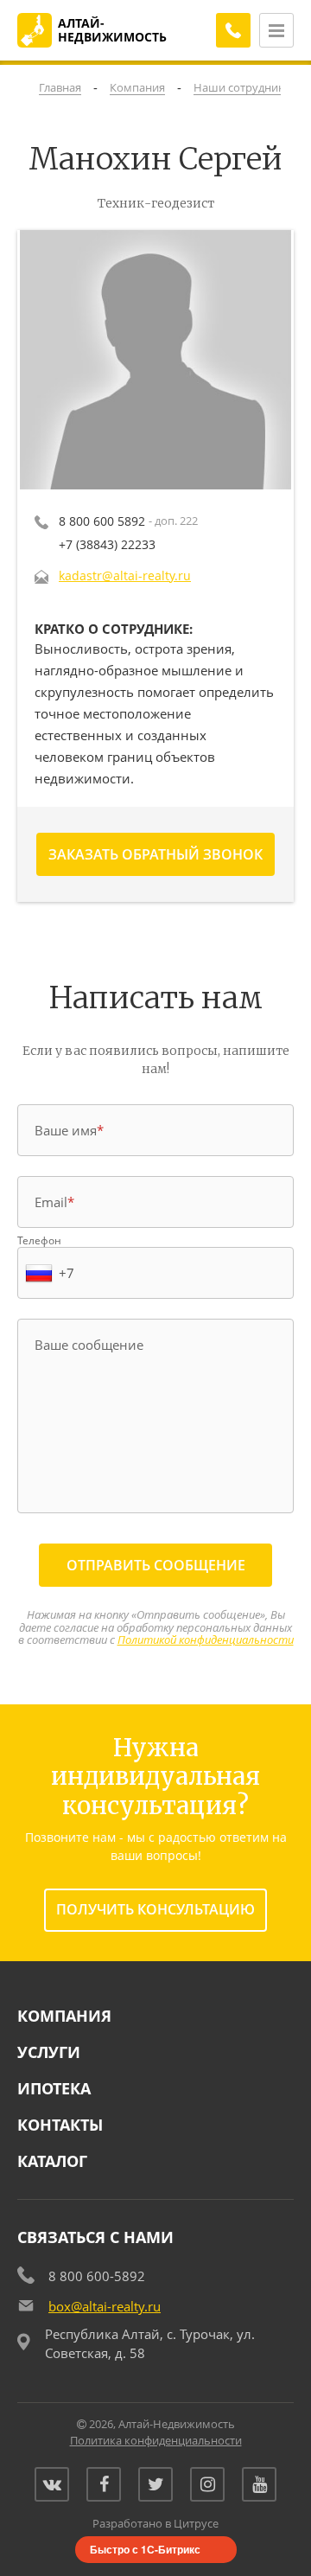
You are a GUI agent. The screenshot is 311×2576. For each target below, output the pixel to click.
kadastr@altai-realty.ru (125, 575)
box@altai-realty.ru (105, 2306)
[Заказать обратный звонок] (233, 30)
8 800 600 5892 (102, 521)
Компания (64, 2016)
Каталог (52, 2161)
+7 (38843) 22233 (107, 544)
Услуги (49, 2052)
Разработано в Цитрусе (155, 2523)
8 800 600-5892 (97, 2276)
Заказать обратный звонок (155, 854)
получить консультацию (155, 1909)
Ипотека (54, 2088)
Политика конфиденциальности (156, 2440)
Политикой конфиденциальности (206, 1640)
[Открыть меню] (276, 30)
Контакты (60, 2125)
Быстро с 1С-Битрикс (145, 2549)
